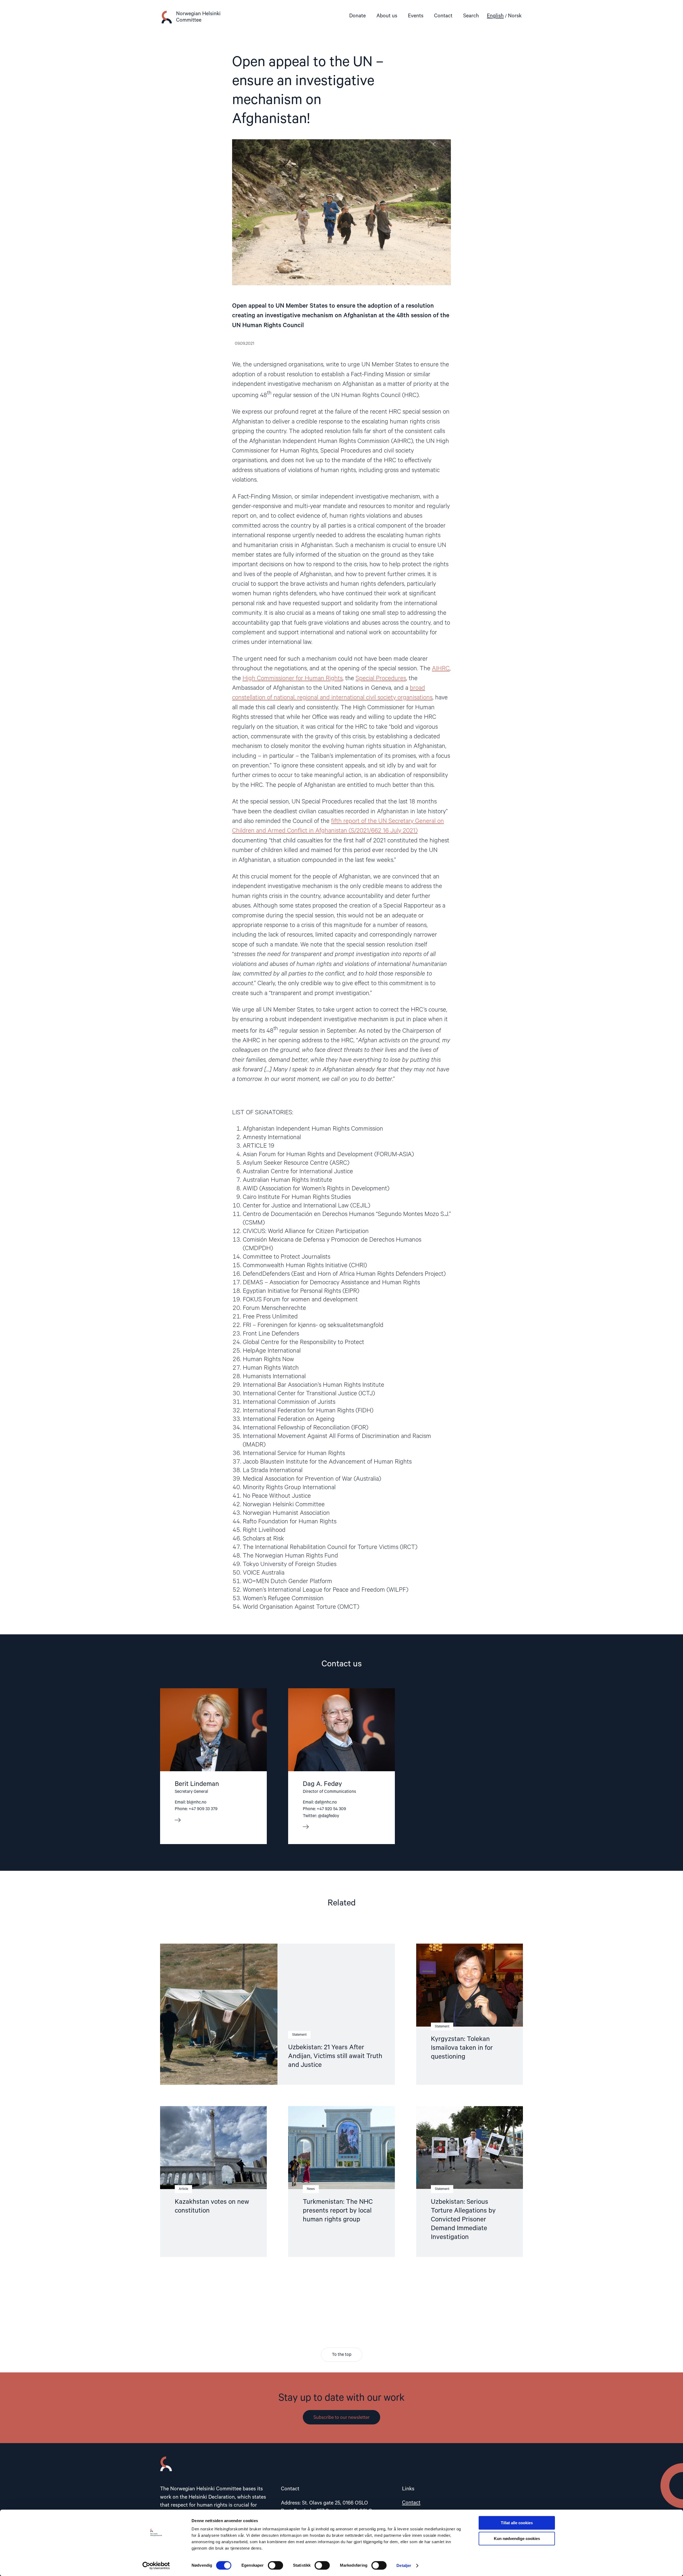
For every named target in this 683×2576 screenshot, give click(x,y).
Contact (443, 16)
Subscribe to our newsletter (341, 2418)
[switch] (275, 2565)
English (495, 16)
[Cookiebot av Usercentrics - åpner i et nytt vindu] (156, 2566)
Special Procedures (381, 678)
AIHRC (441, 669)
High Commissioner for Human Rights (293, 678)
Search (471, 16)
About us (387, 16)
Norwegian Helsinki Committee (198, 17)
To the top (342, 2355)
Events (416, 16)
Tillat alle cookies (517, 2523)
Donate (358, 16)
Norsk (515, 16)
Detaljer (404, 2565)
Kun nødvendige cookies (517, 2539)
